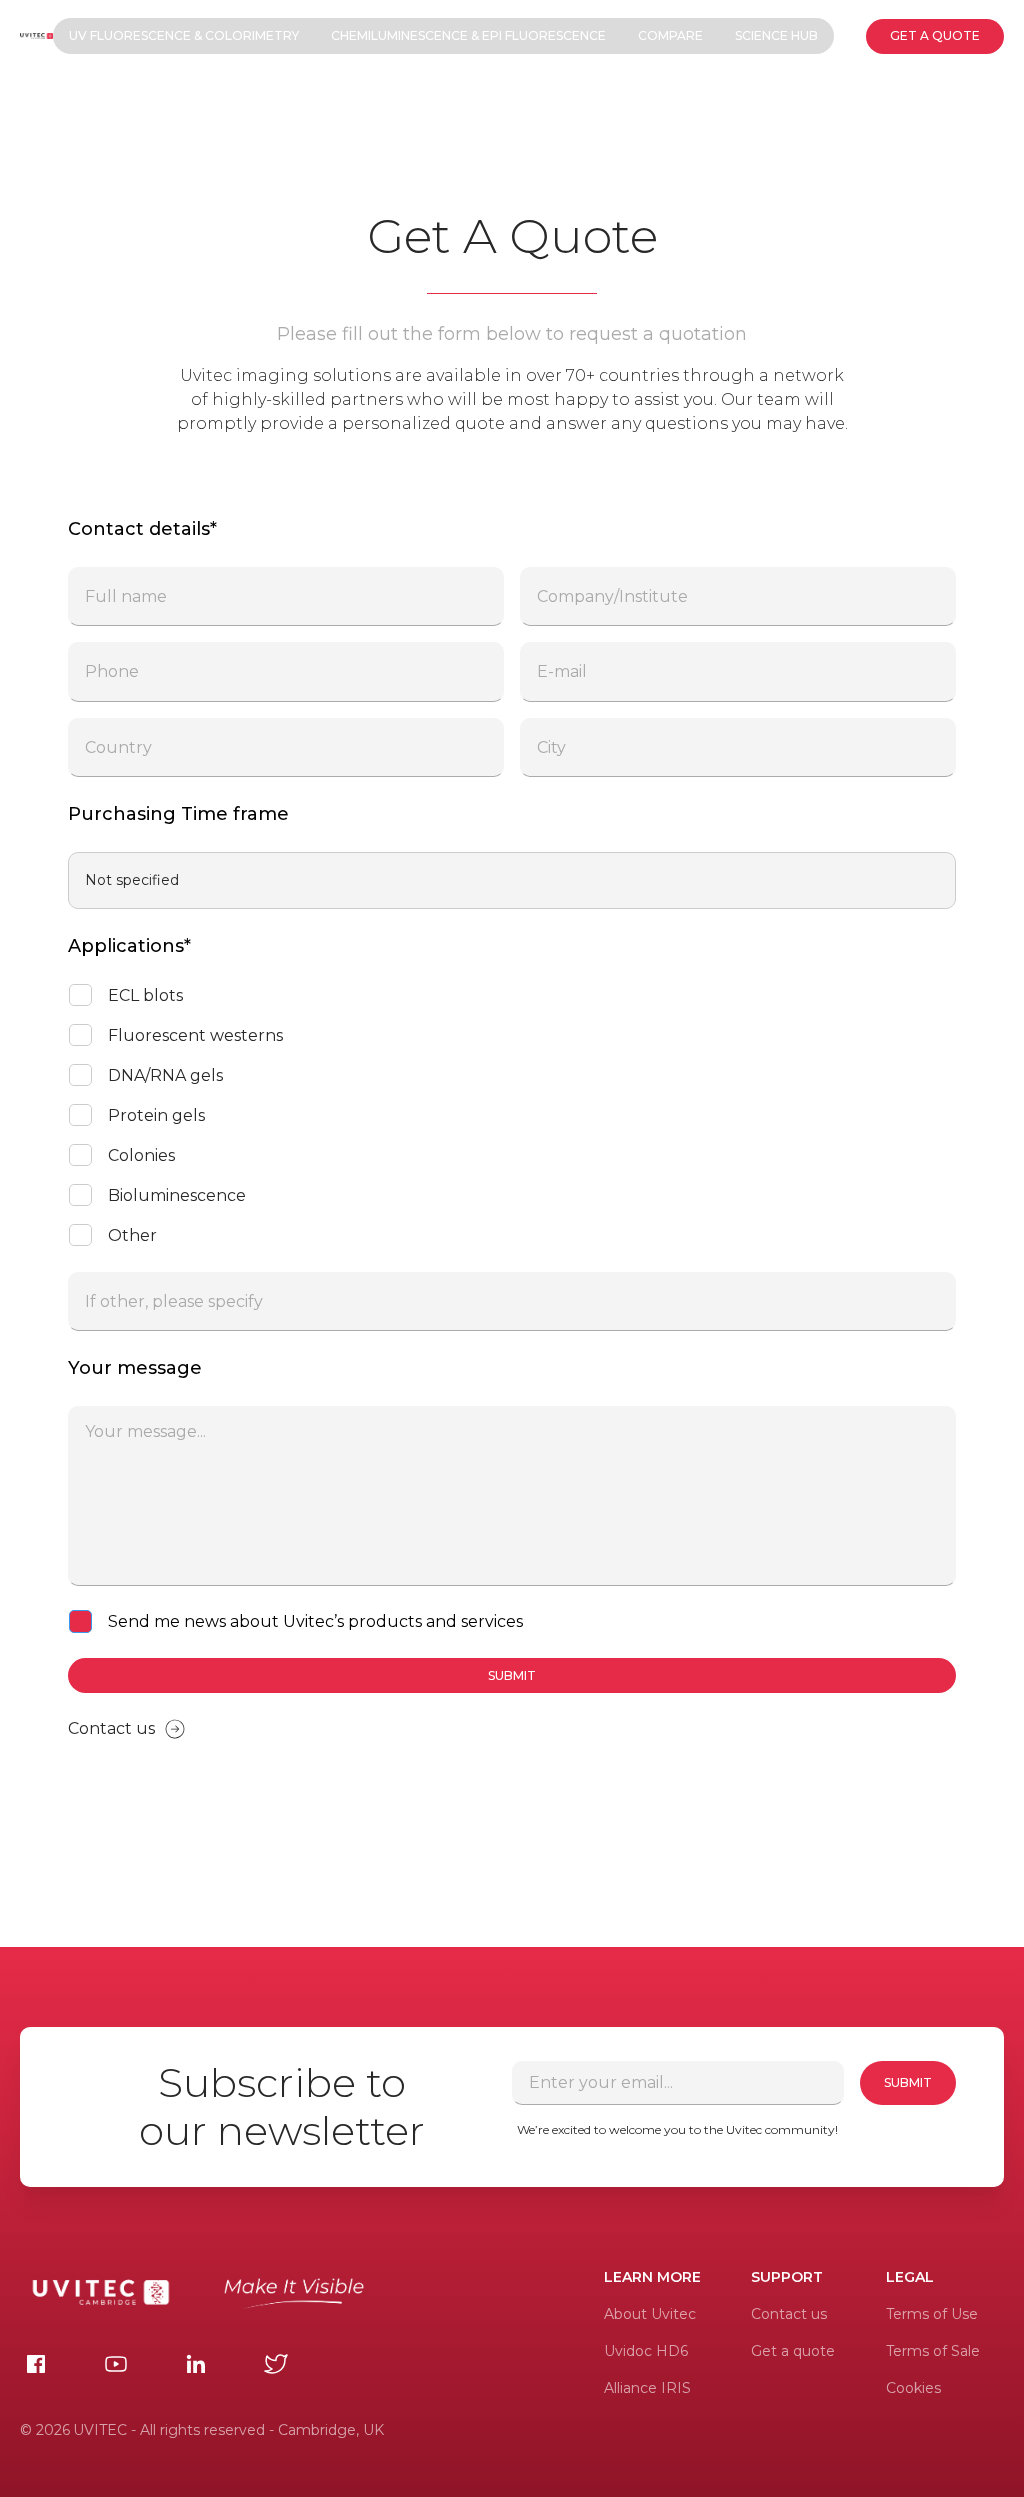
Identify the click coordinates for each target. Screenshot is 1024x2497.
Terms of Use (932, 2314)
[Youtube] (116, 2364)
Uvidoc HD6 (646, 2351)
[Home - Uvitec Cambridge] (36, 36)
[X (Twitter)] (276, 2364)
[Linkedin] (196, 2364)
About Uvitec (650, 2314)
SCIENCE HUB (776, 35)
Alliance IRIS (647, 2388)
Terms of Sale (933, 2351)
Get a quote (793, 2351)
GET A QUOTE (935, 35)
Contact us (789, 2314)
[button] (184, 36)
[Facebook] (36, 2364)
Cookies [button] (913, 2388)
